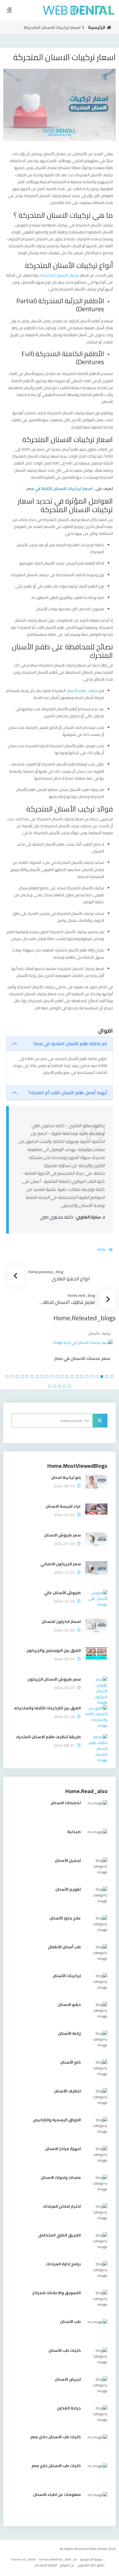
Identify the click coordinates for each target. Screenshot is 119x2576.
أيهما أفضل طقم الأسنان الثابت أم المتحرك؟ (68, 1092)
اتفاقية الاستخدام (46, 2566)
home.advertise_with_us (58, 2560)
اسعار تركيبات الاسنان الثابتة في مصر (59, 489)
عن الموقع (67, 2566)
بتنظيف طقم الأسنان (82, 691)
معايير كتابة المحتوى (91, 2566)
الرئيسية (97, 27)
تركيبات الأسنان (15, 1333)
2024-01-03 (64, 1545)
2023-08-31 (64, 1746)
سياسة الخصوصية (91, 2560)
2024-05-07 (64, 1660)
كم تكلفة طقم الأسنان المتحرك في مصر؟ (70, 1043)
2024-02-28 (64, 1718)
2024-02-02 (64, 1516)
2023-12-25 (64, 1573)
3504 (101, 1250)
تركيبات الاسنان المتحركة (60, 275)
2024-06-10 (64, 1487)
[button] (112, 1378)
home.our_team (24, 2560)
